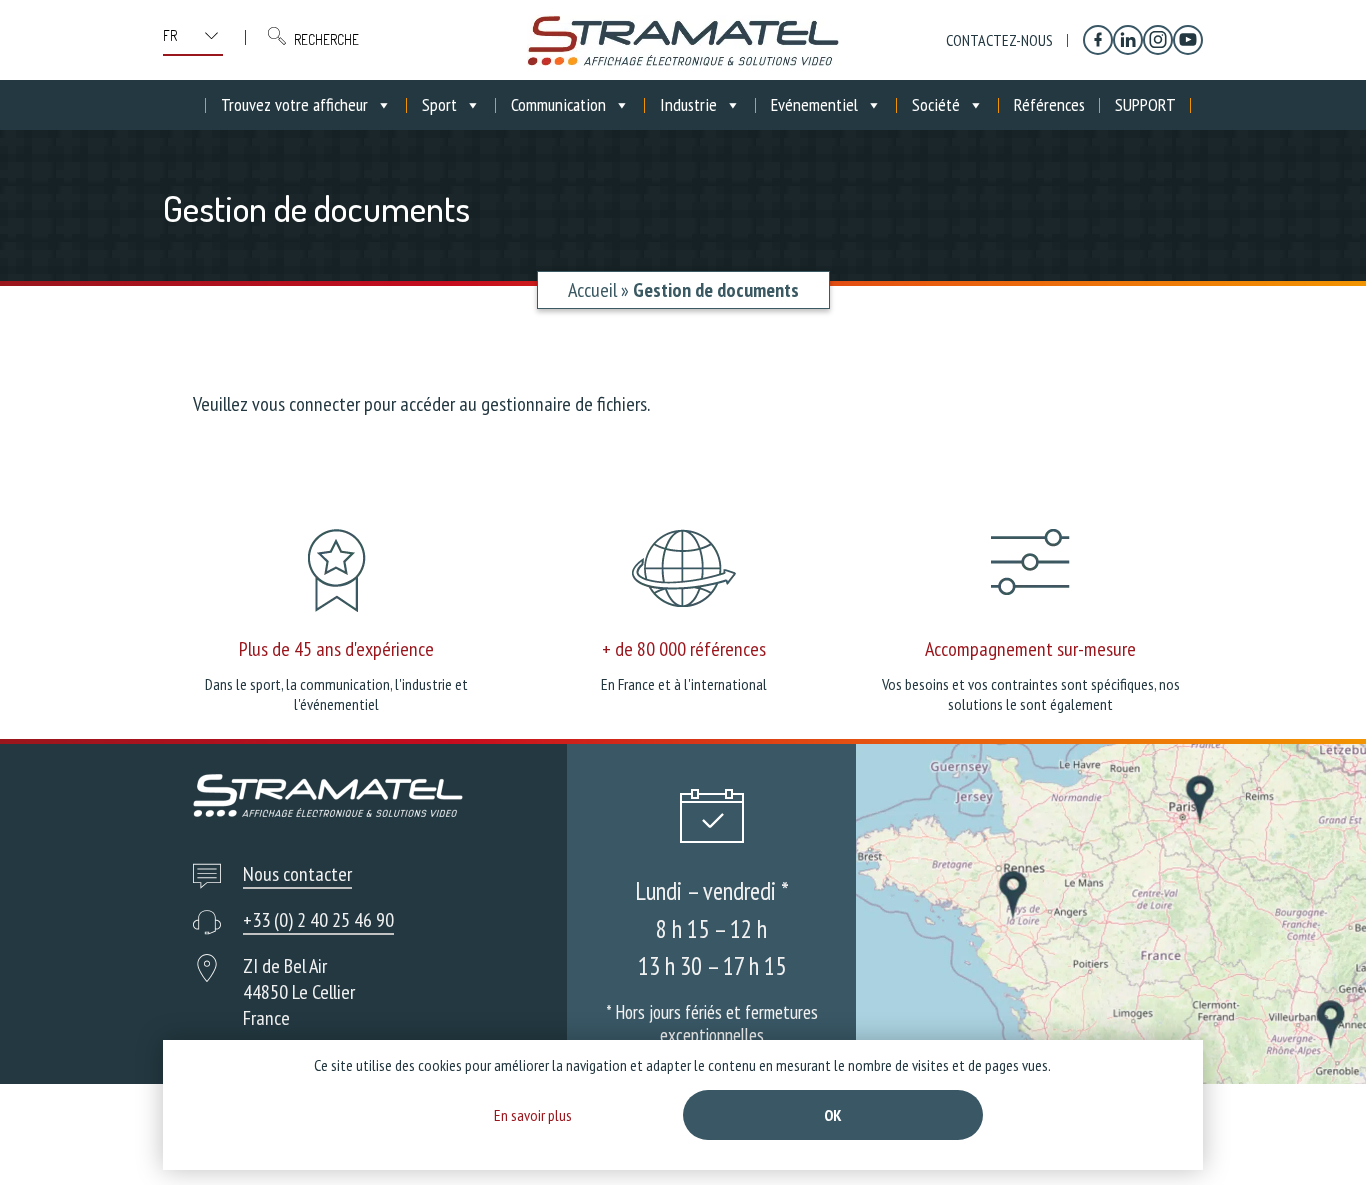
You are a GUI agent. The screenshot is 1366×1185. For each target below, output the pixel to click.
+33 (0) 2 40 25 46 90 (318, 920)
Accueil (592, 290)
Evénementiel (814, 104)
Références (1049, 104)
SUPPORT (1145, 104)
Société (936, 104)
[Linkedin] (1128, 40)
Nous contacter (297, 874)
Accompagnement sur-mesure (1030, 649)
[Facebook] (1098, 40)
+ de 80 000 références (684, 649)
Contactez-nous (999, 40)
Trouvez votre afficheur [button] (294, 104)
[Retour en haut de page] (1313, 1132)
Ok (833, 1115)
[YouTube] (1188, 40)
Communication (558, 104)
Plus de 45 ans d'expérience (336, 649)
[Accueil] (683, 40)
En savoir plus (533, 1115)
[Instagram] (1158, 40)
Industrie (688, 104)
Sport (439, 104)
